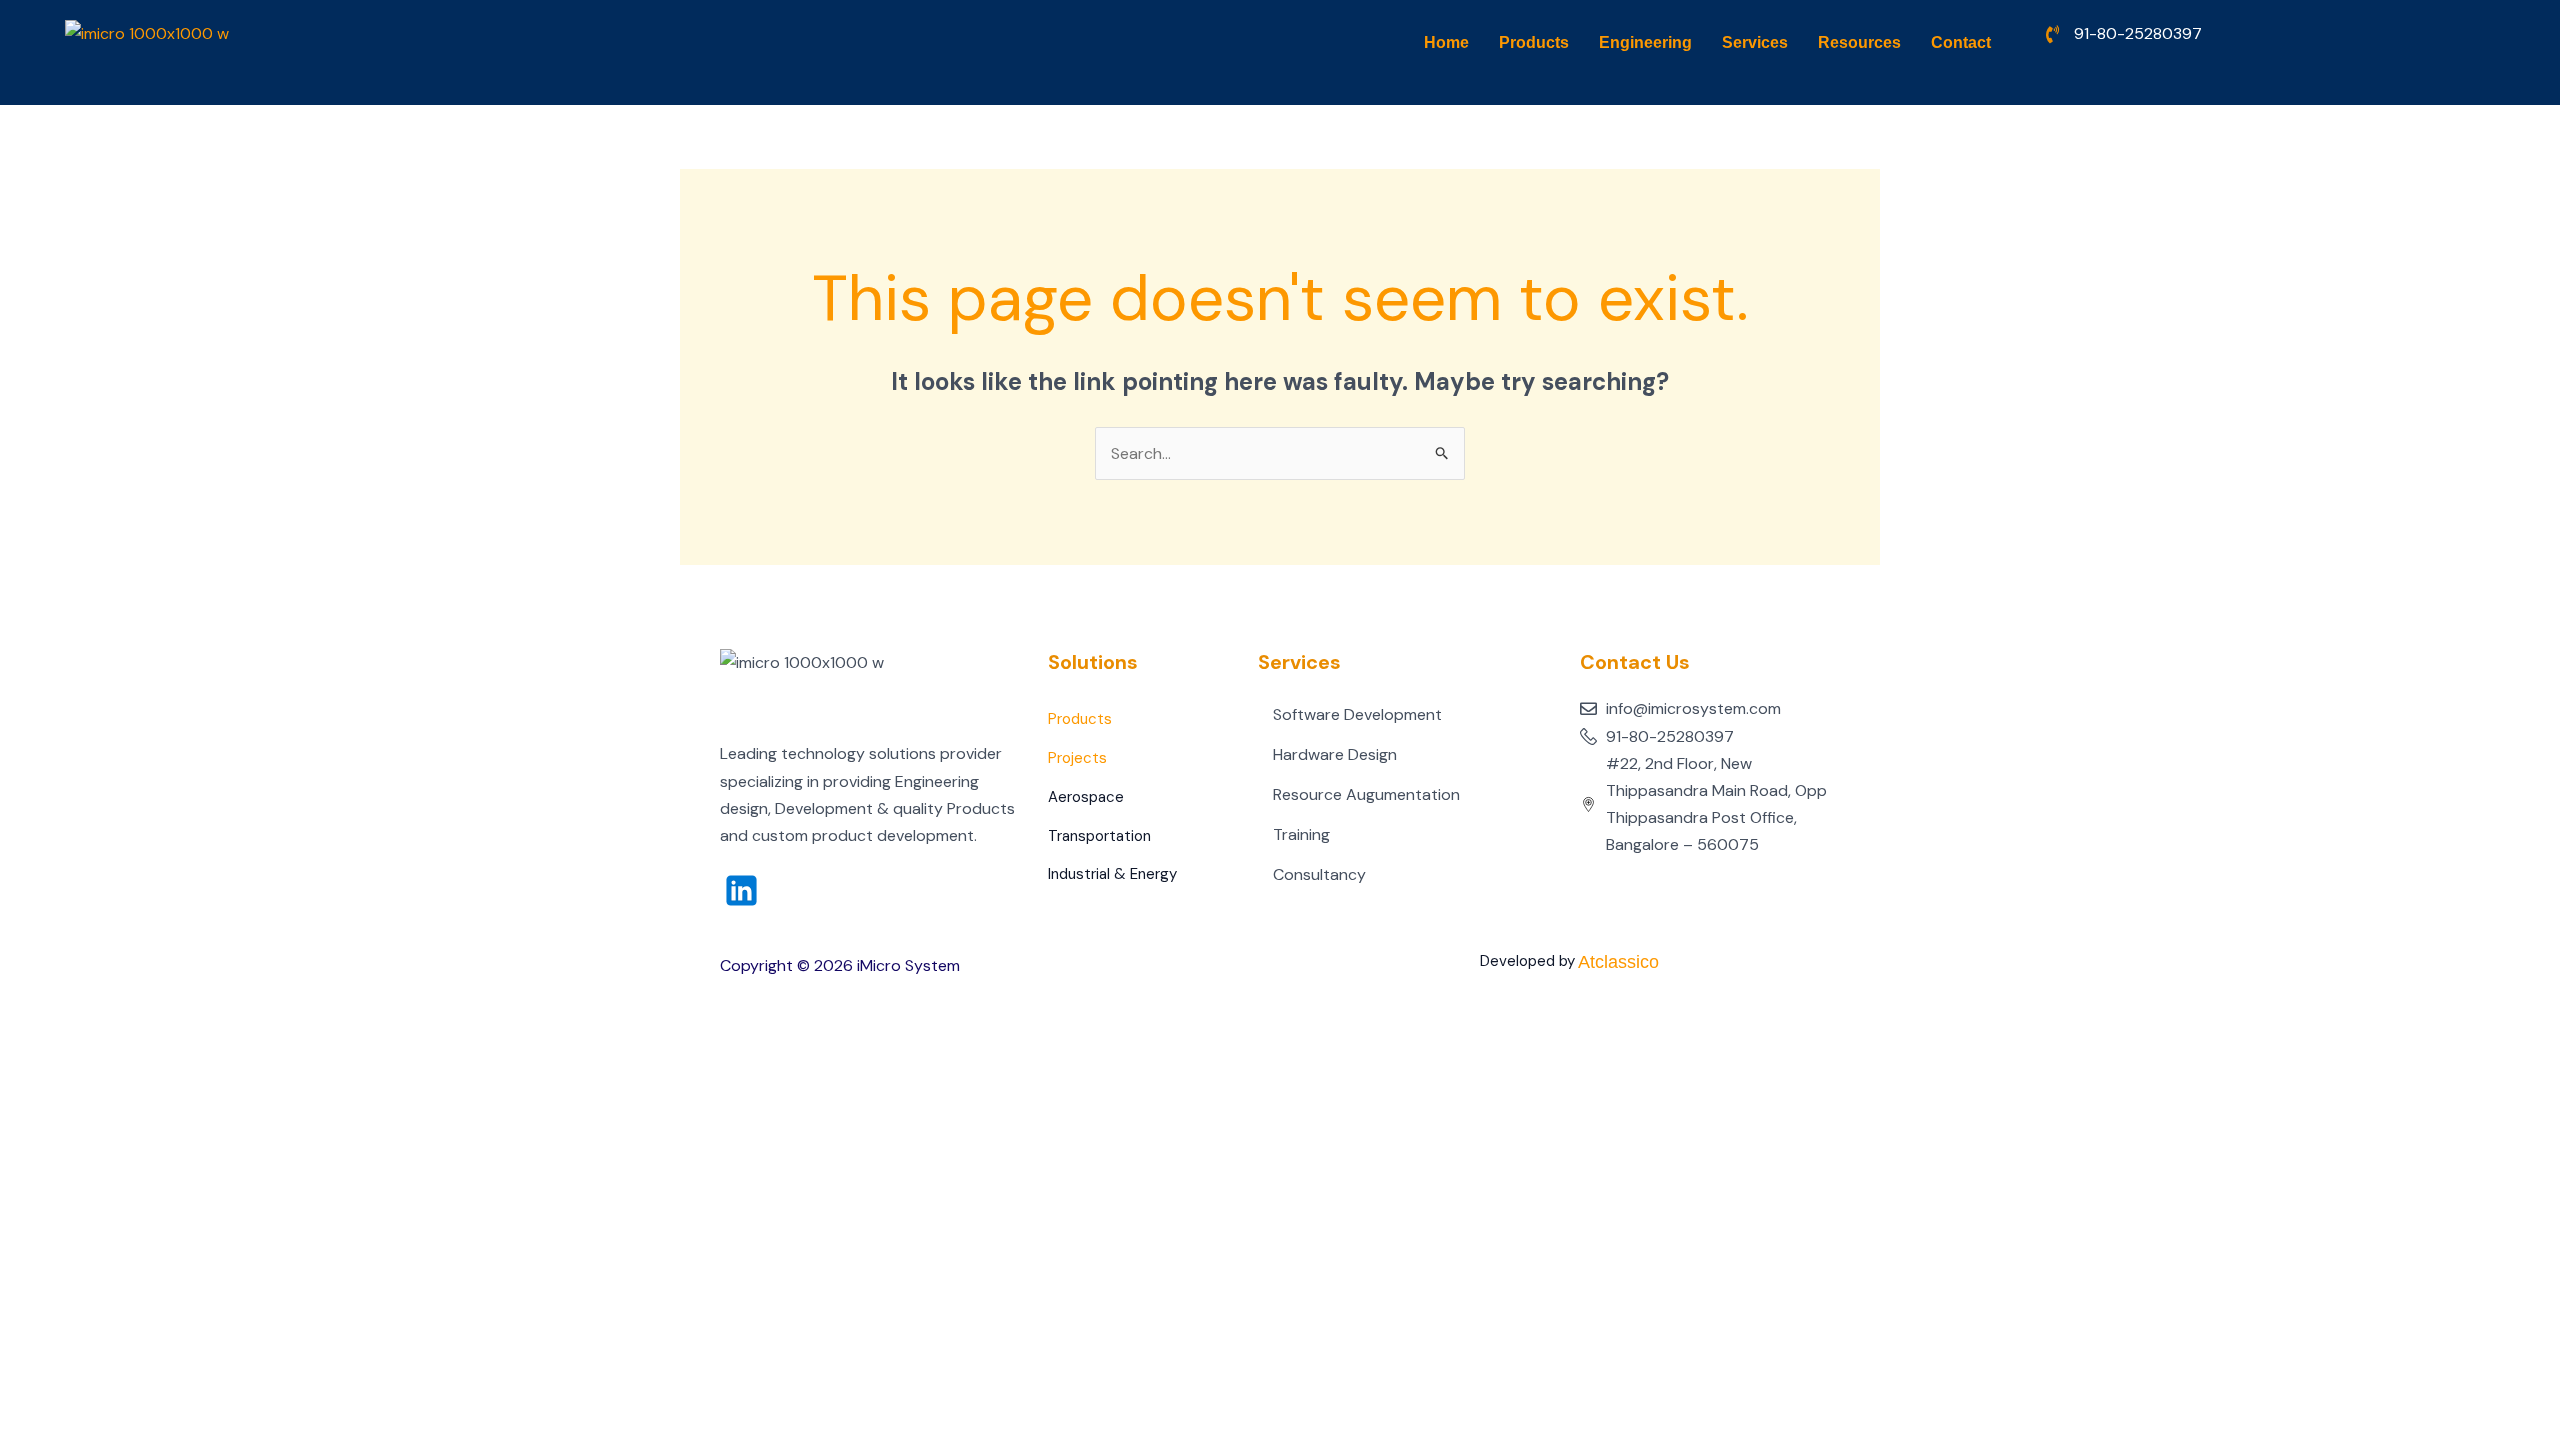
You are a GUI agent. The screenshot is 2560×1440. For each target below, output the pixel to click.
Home (1446, 42)
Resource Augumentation (1366, 794)
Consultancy (1319, 874)
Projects (1077, 758)
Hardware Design (1335, 754)
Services (1755, 42)
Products (1534, 42)
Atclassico (1618, 962)
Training (1301, 834)
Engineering (1645, 42)
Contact (1961, 42)
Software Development (1357, 714)
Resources (1859, 42)
